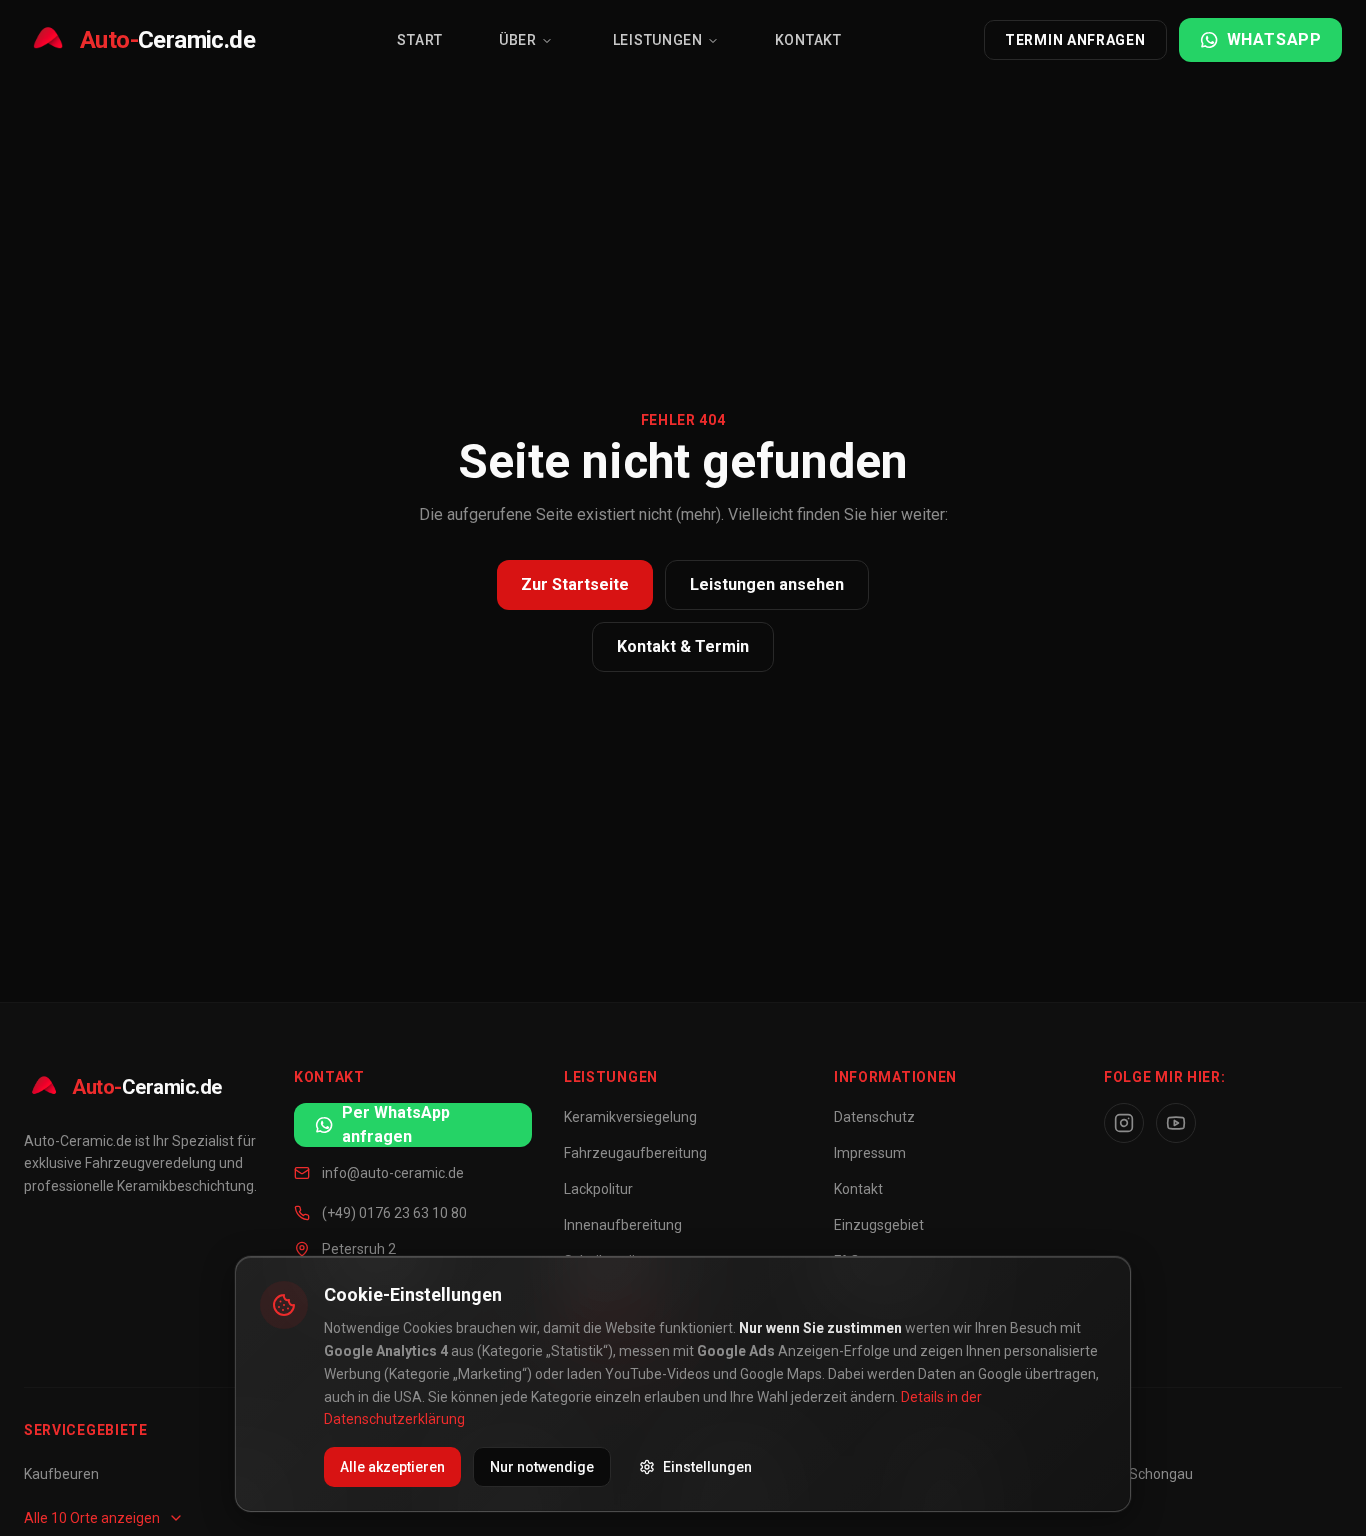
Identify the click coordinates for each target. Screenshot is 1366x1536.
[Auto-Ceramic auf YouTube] (1176, 1123)
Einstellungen (707, 1467)
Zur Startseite (575, 584)
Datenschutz (874, 1117)
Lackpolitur (598, 1189)
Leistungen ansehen (767, 584)
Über (518, 40)
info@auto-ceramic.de (393, 1173)
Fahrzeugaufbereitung (635, 1153)
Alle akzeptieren (392, 1467)
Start (420, 40)
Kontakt (808, 40)
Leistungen (658, 40)
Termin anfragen (1075, 40)
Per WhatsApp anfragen (396, 1124)
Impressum (870, 1153)
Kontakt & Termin (683, 646)
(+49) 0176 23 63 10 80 (394, 1213)
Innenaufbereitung (623, 1225)
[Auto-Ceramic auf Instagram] (1124, 1123)
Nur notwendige (542, 1467)
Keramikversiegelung (630, 1117)
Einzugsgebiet (879, 1225)
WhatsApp (1274, 39)
